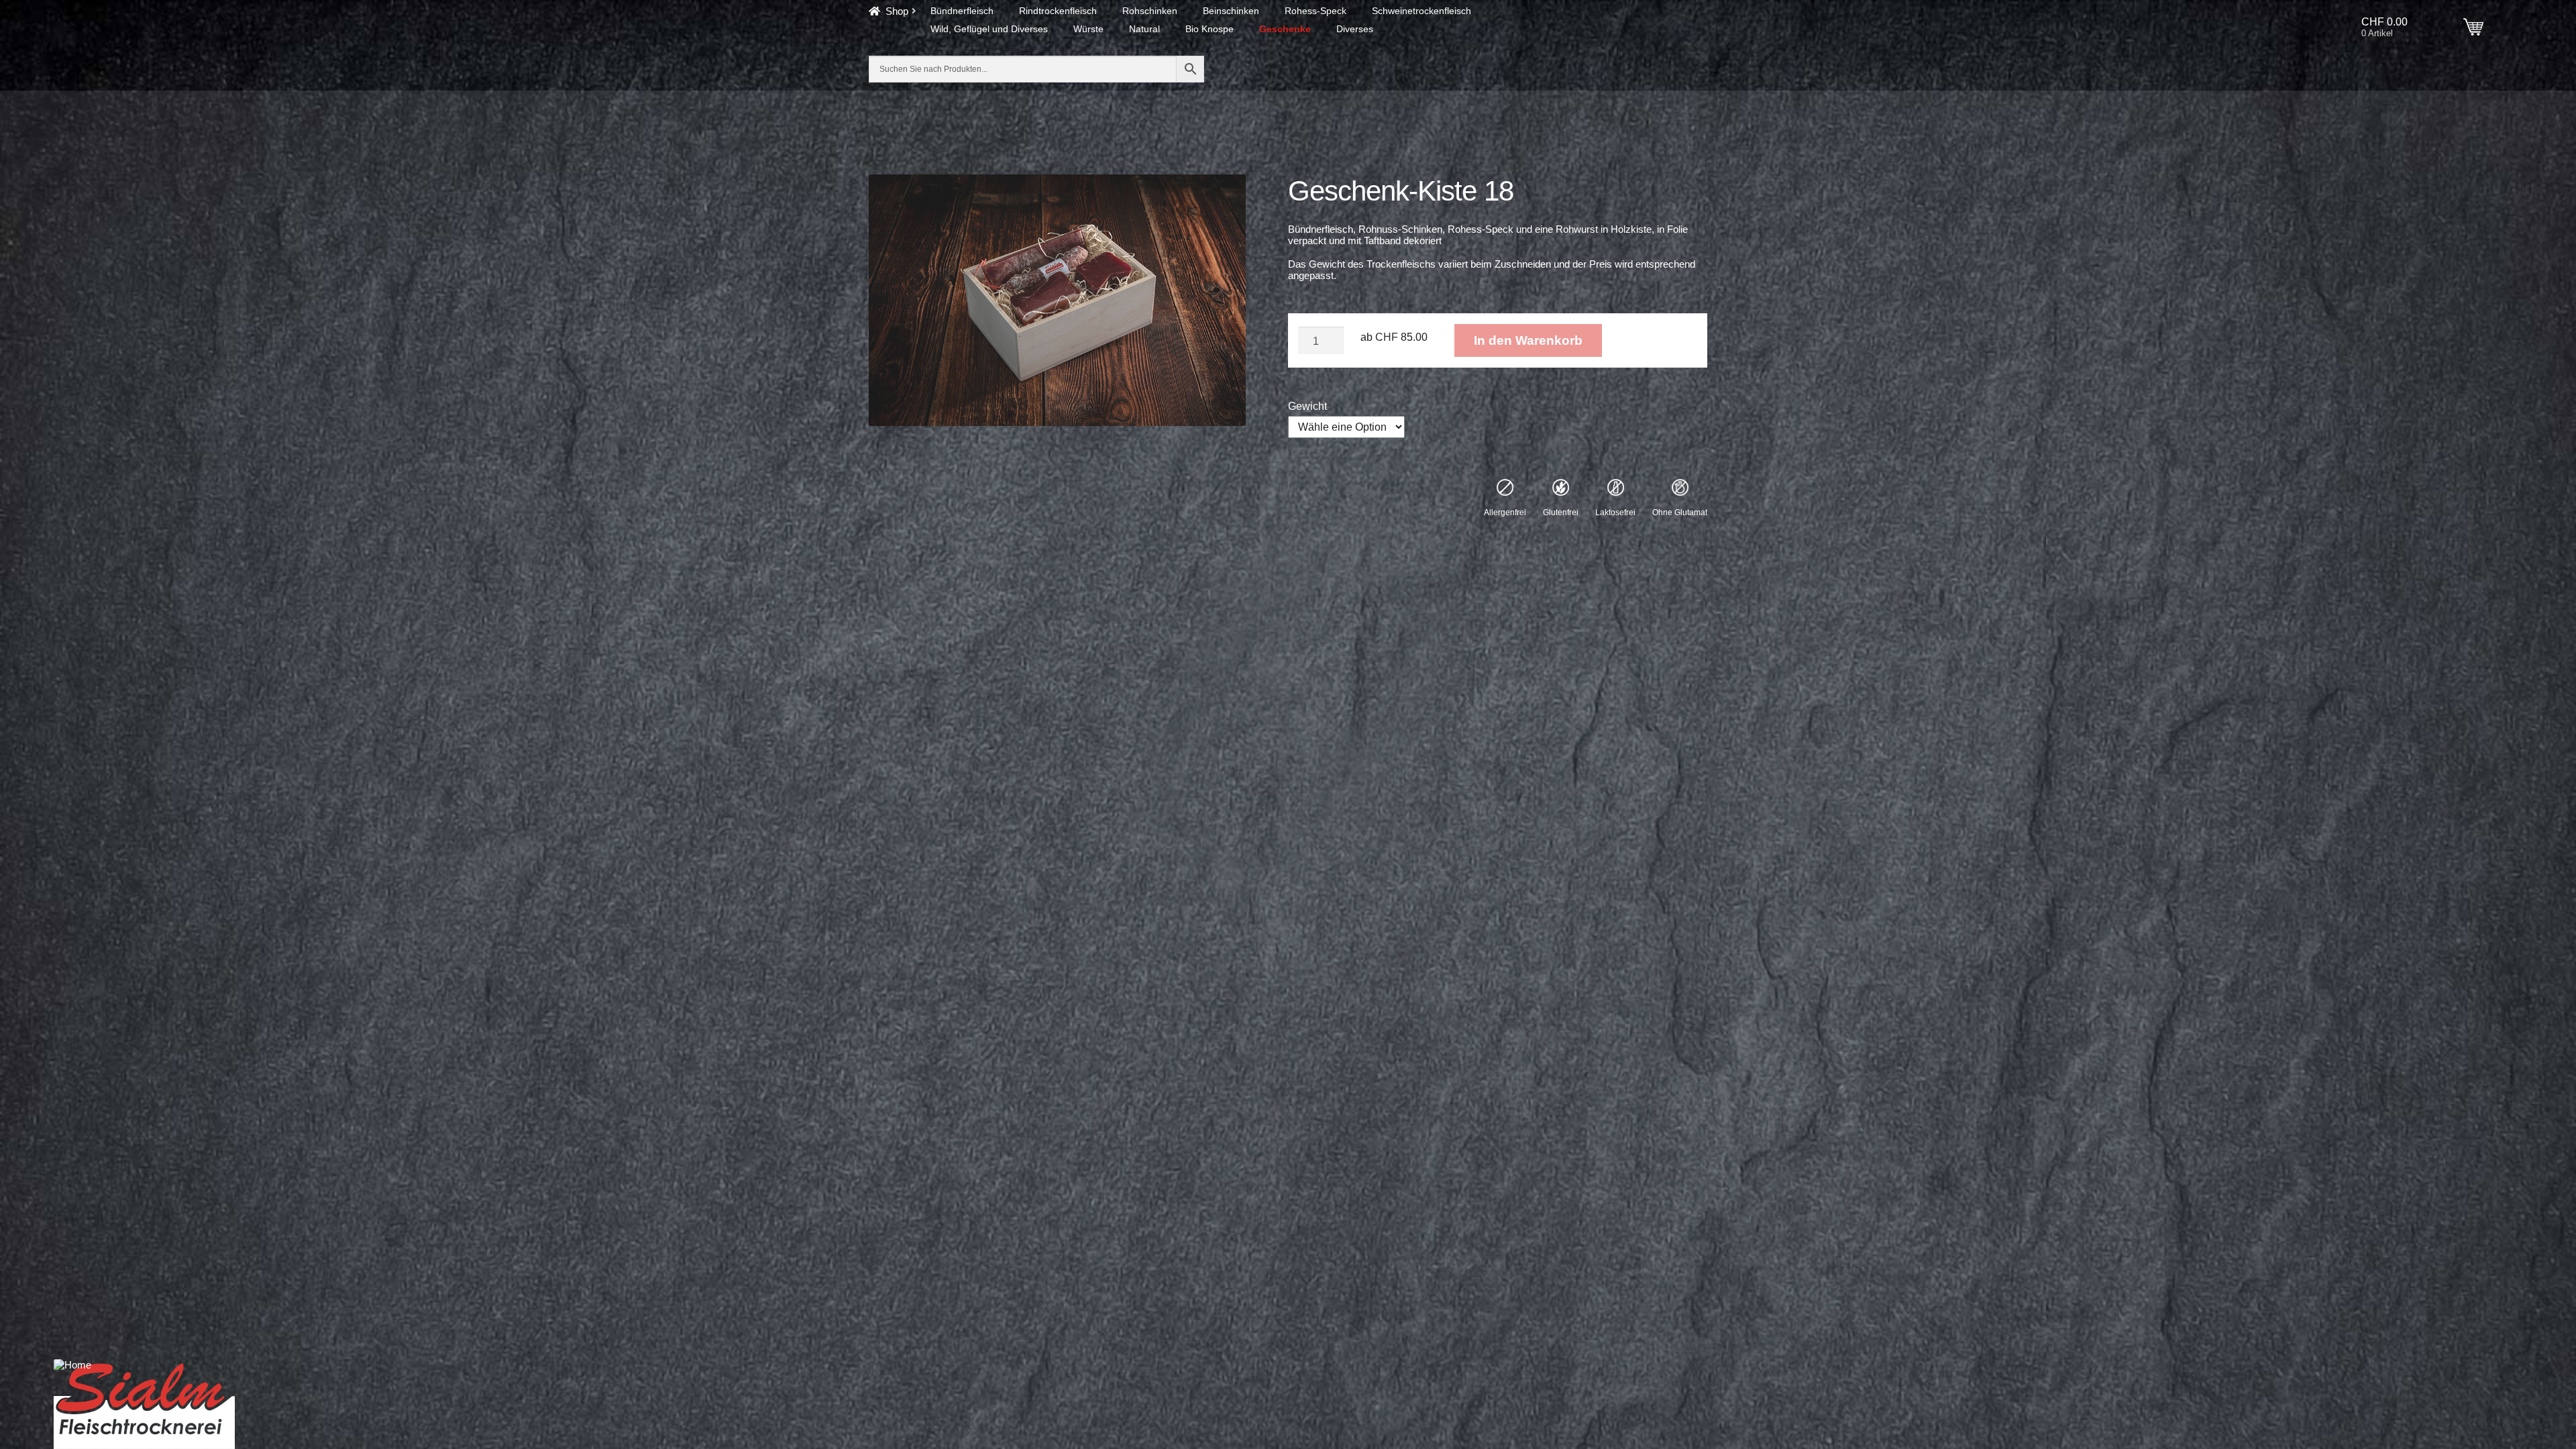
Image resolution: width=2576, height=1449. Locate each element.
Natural (1144, 29)
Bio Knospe (1210, 29)
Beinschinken (1231, 11)
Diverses (1355, 29)
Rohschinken (1150, 11)
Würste (1088, 29)
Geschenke (1285, 29)
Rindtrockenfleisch (1058, 11)
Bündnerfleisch (962, 11)
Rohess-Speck (1316, 11)
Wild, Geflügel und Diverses (989, 29)
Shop (897, 11)
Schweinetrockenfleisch (1421, 11)
